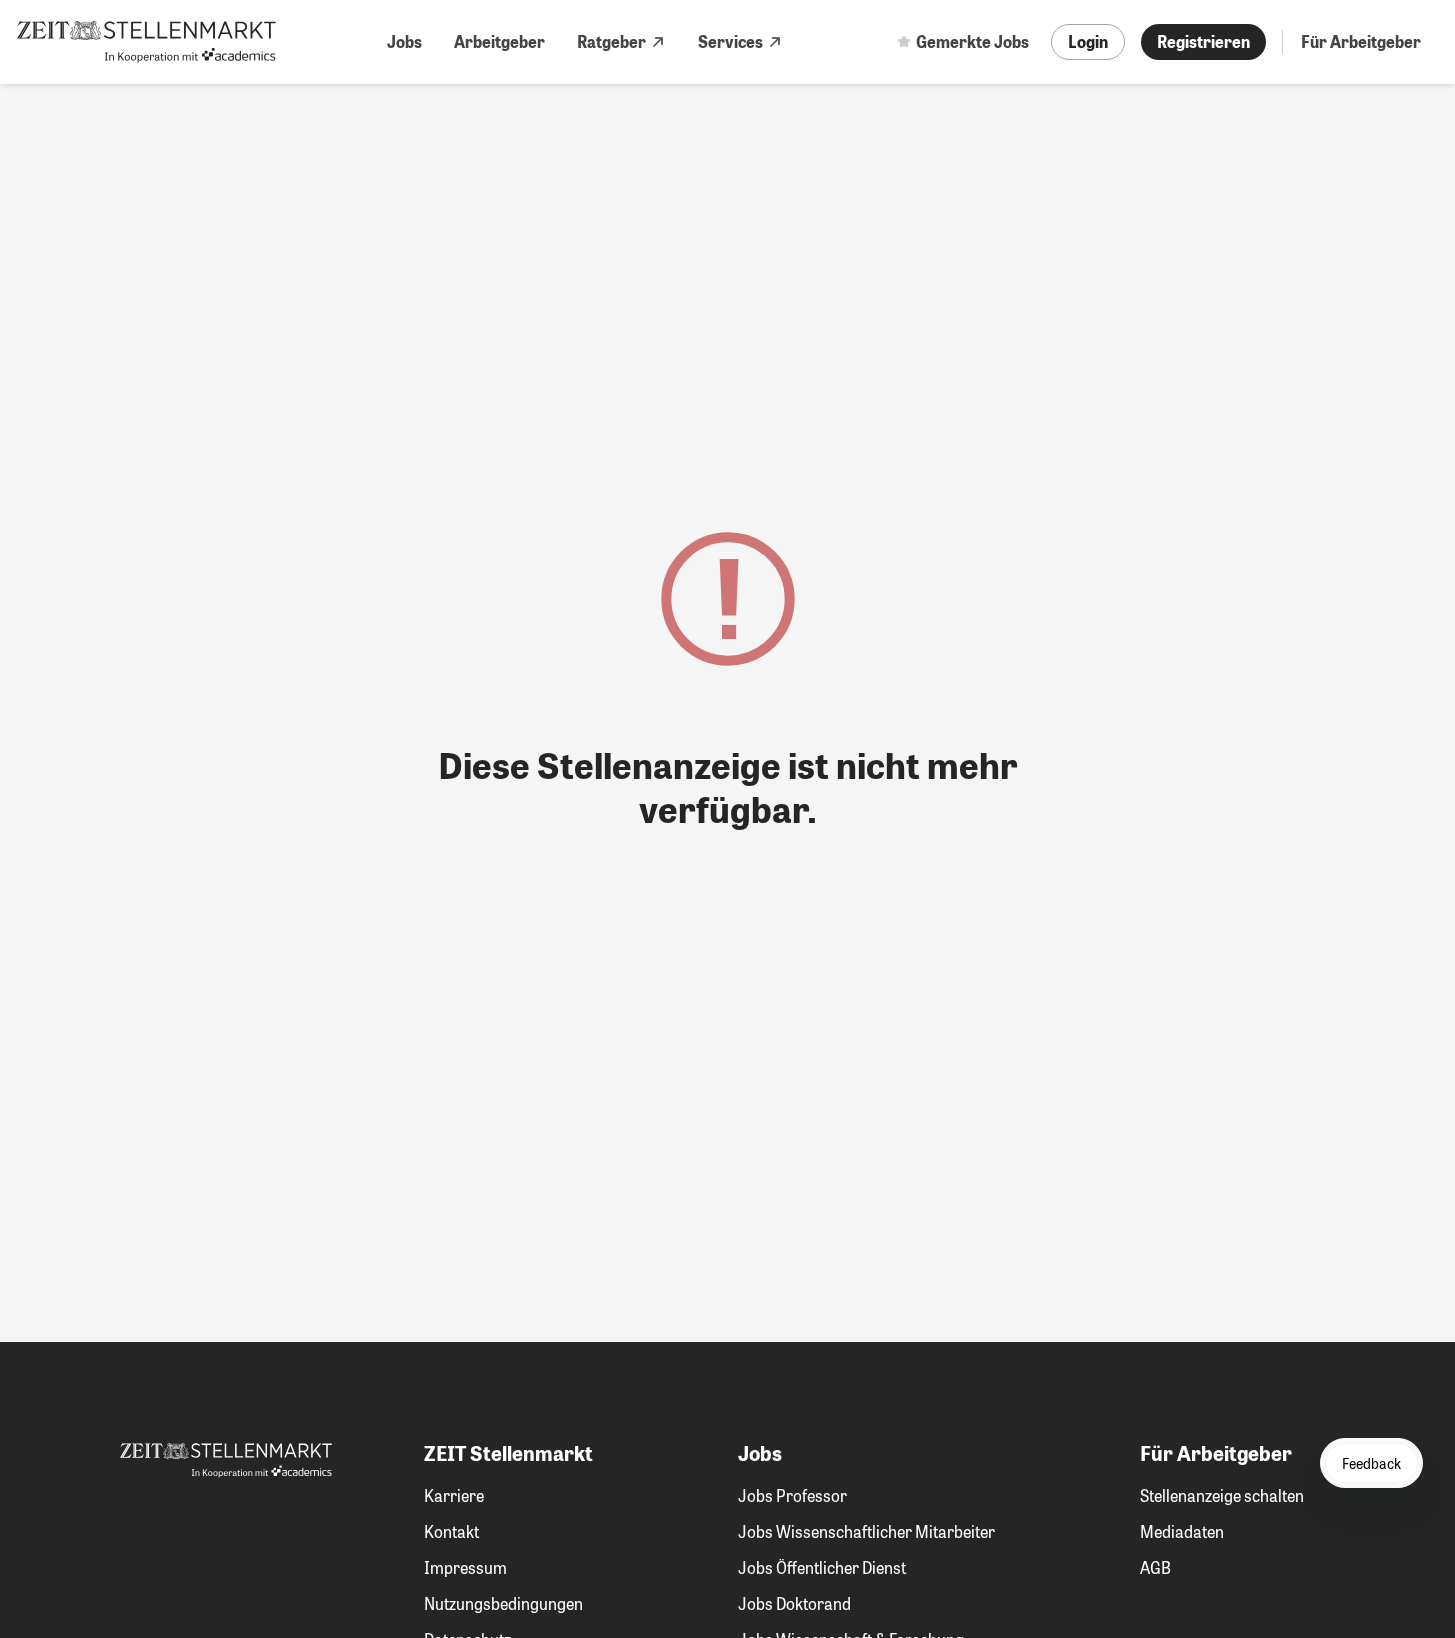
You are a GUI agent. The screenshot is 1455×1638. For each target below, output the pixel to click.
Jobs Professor (792, 1495)
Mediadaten (1182, 1531)
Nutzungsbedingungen (503, 1603)
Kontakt (451, 1531)
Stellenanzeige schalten (1222, 1495)
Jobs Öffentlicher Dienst (822, 1567)
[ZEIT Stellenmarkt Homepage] (146, 42)
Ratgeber (611, 41)
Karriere (454, 1495)
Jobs (404, 41)
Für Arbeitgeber (1361, 41)
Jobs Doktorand (794, 1603)
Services (730, 41)
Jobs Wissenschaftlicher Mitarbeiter (866, 1531)
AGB (1155, 1567)
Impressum (465, 1567)
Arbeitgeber (499, 41)
